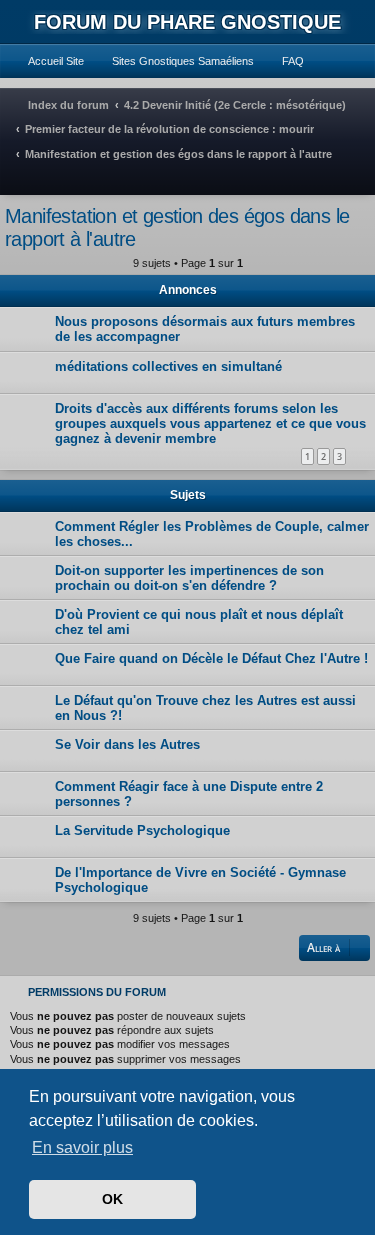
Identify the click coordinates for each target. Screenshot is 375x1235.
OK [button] (112, 1199)
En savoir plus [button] (82, 1147)
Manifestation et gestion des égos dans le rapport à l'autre (177, 227)
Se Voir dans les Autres (127, 744)
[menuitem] (47, 61)
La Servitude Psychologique (142, 830)
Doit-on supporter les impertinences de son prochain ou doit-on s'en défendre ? (189, 578)
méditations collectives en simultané (168, 366)
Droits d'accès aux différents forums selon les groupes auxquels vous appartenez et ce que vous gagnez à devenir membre (210, 423)
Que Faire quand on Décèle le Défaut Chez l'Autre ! (211, 658)
